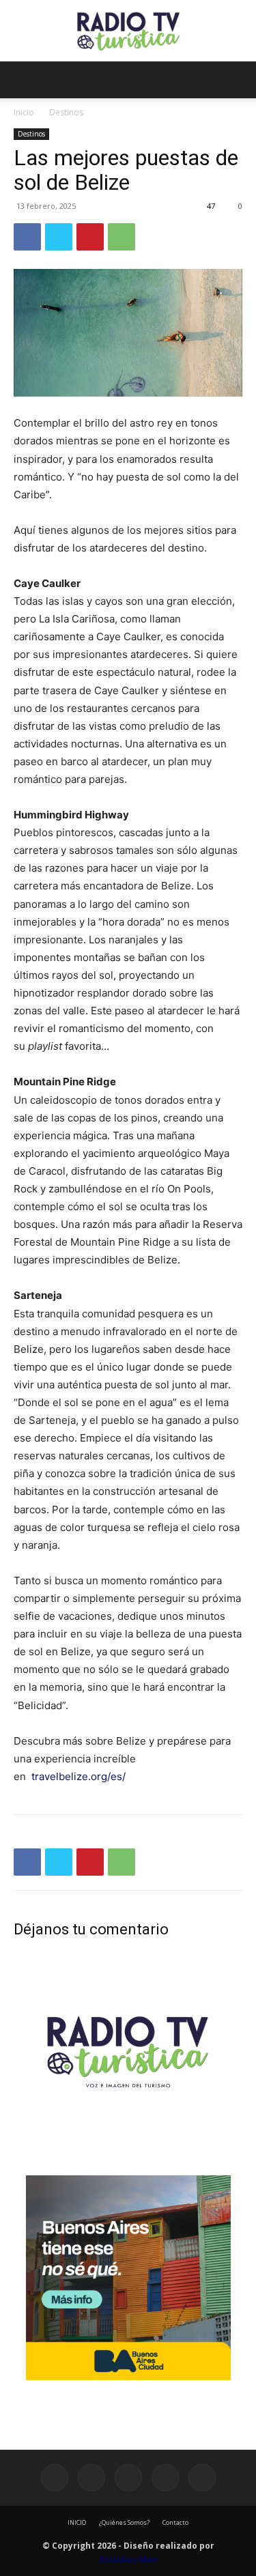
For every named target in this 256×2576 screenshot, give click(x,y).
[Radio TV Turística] (128, 31)
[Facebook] (27, 237)
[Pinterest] (90, 237)
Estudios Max (128, 2559)
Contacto (175, 2522)
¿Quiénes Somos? (124, 2522)
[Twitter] (59, 237)
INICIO (77, 2522)
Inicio (24, 112)
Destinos (66, 112)
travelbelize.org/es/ (79, 1776)
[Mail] (128, 2478)
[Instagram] (91, 2478)
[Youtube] (202, 2478)
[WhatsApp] (122, 237)
